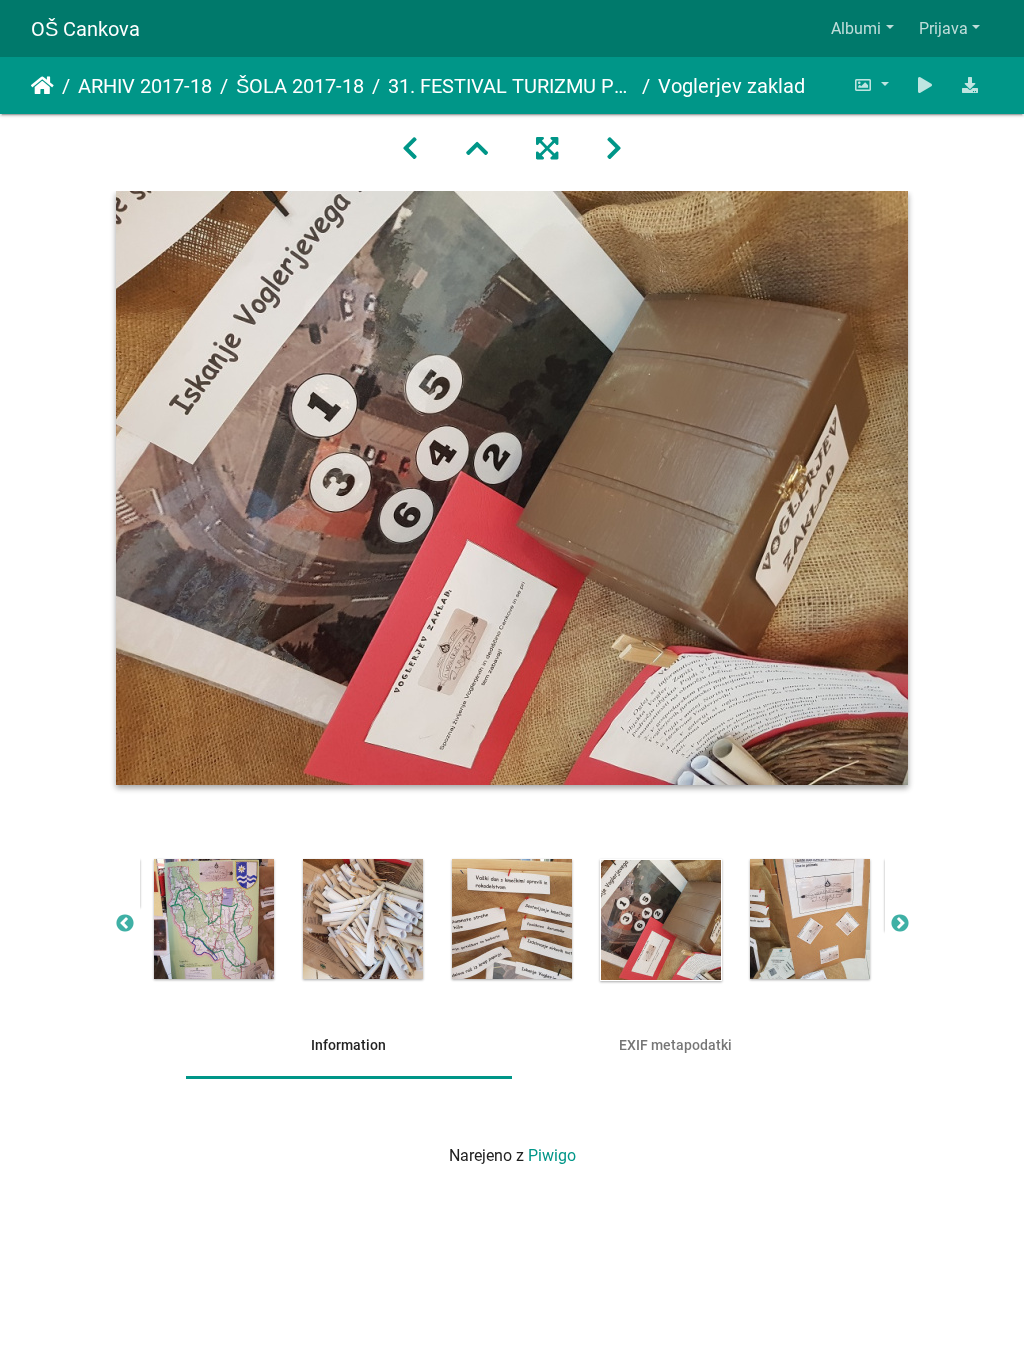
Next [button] (900, 924)
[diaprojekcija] (925, 85)
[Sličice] (477, 149)
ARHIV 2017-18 (145, 86)
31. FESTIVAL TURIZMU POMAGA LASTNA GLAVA (511, 86)
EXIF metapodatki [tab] (675, 1045)
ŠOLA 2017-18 (300, 86)
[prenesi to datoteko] (970, 85)
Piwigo (552, 1155)
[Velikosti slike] (871, 85)
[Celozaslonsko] (547, 149)
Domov (42, 86)
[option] (214, 919)
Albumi (856, 28)
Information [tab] (348, 1045)
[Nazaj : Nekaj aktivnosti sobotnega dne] (410, 149)
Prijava (943, 28)
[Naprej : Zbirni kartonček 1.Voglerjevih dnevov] (614, 149)
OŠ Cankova (85, 29)
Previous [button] (125, 924)
